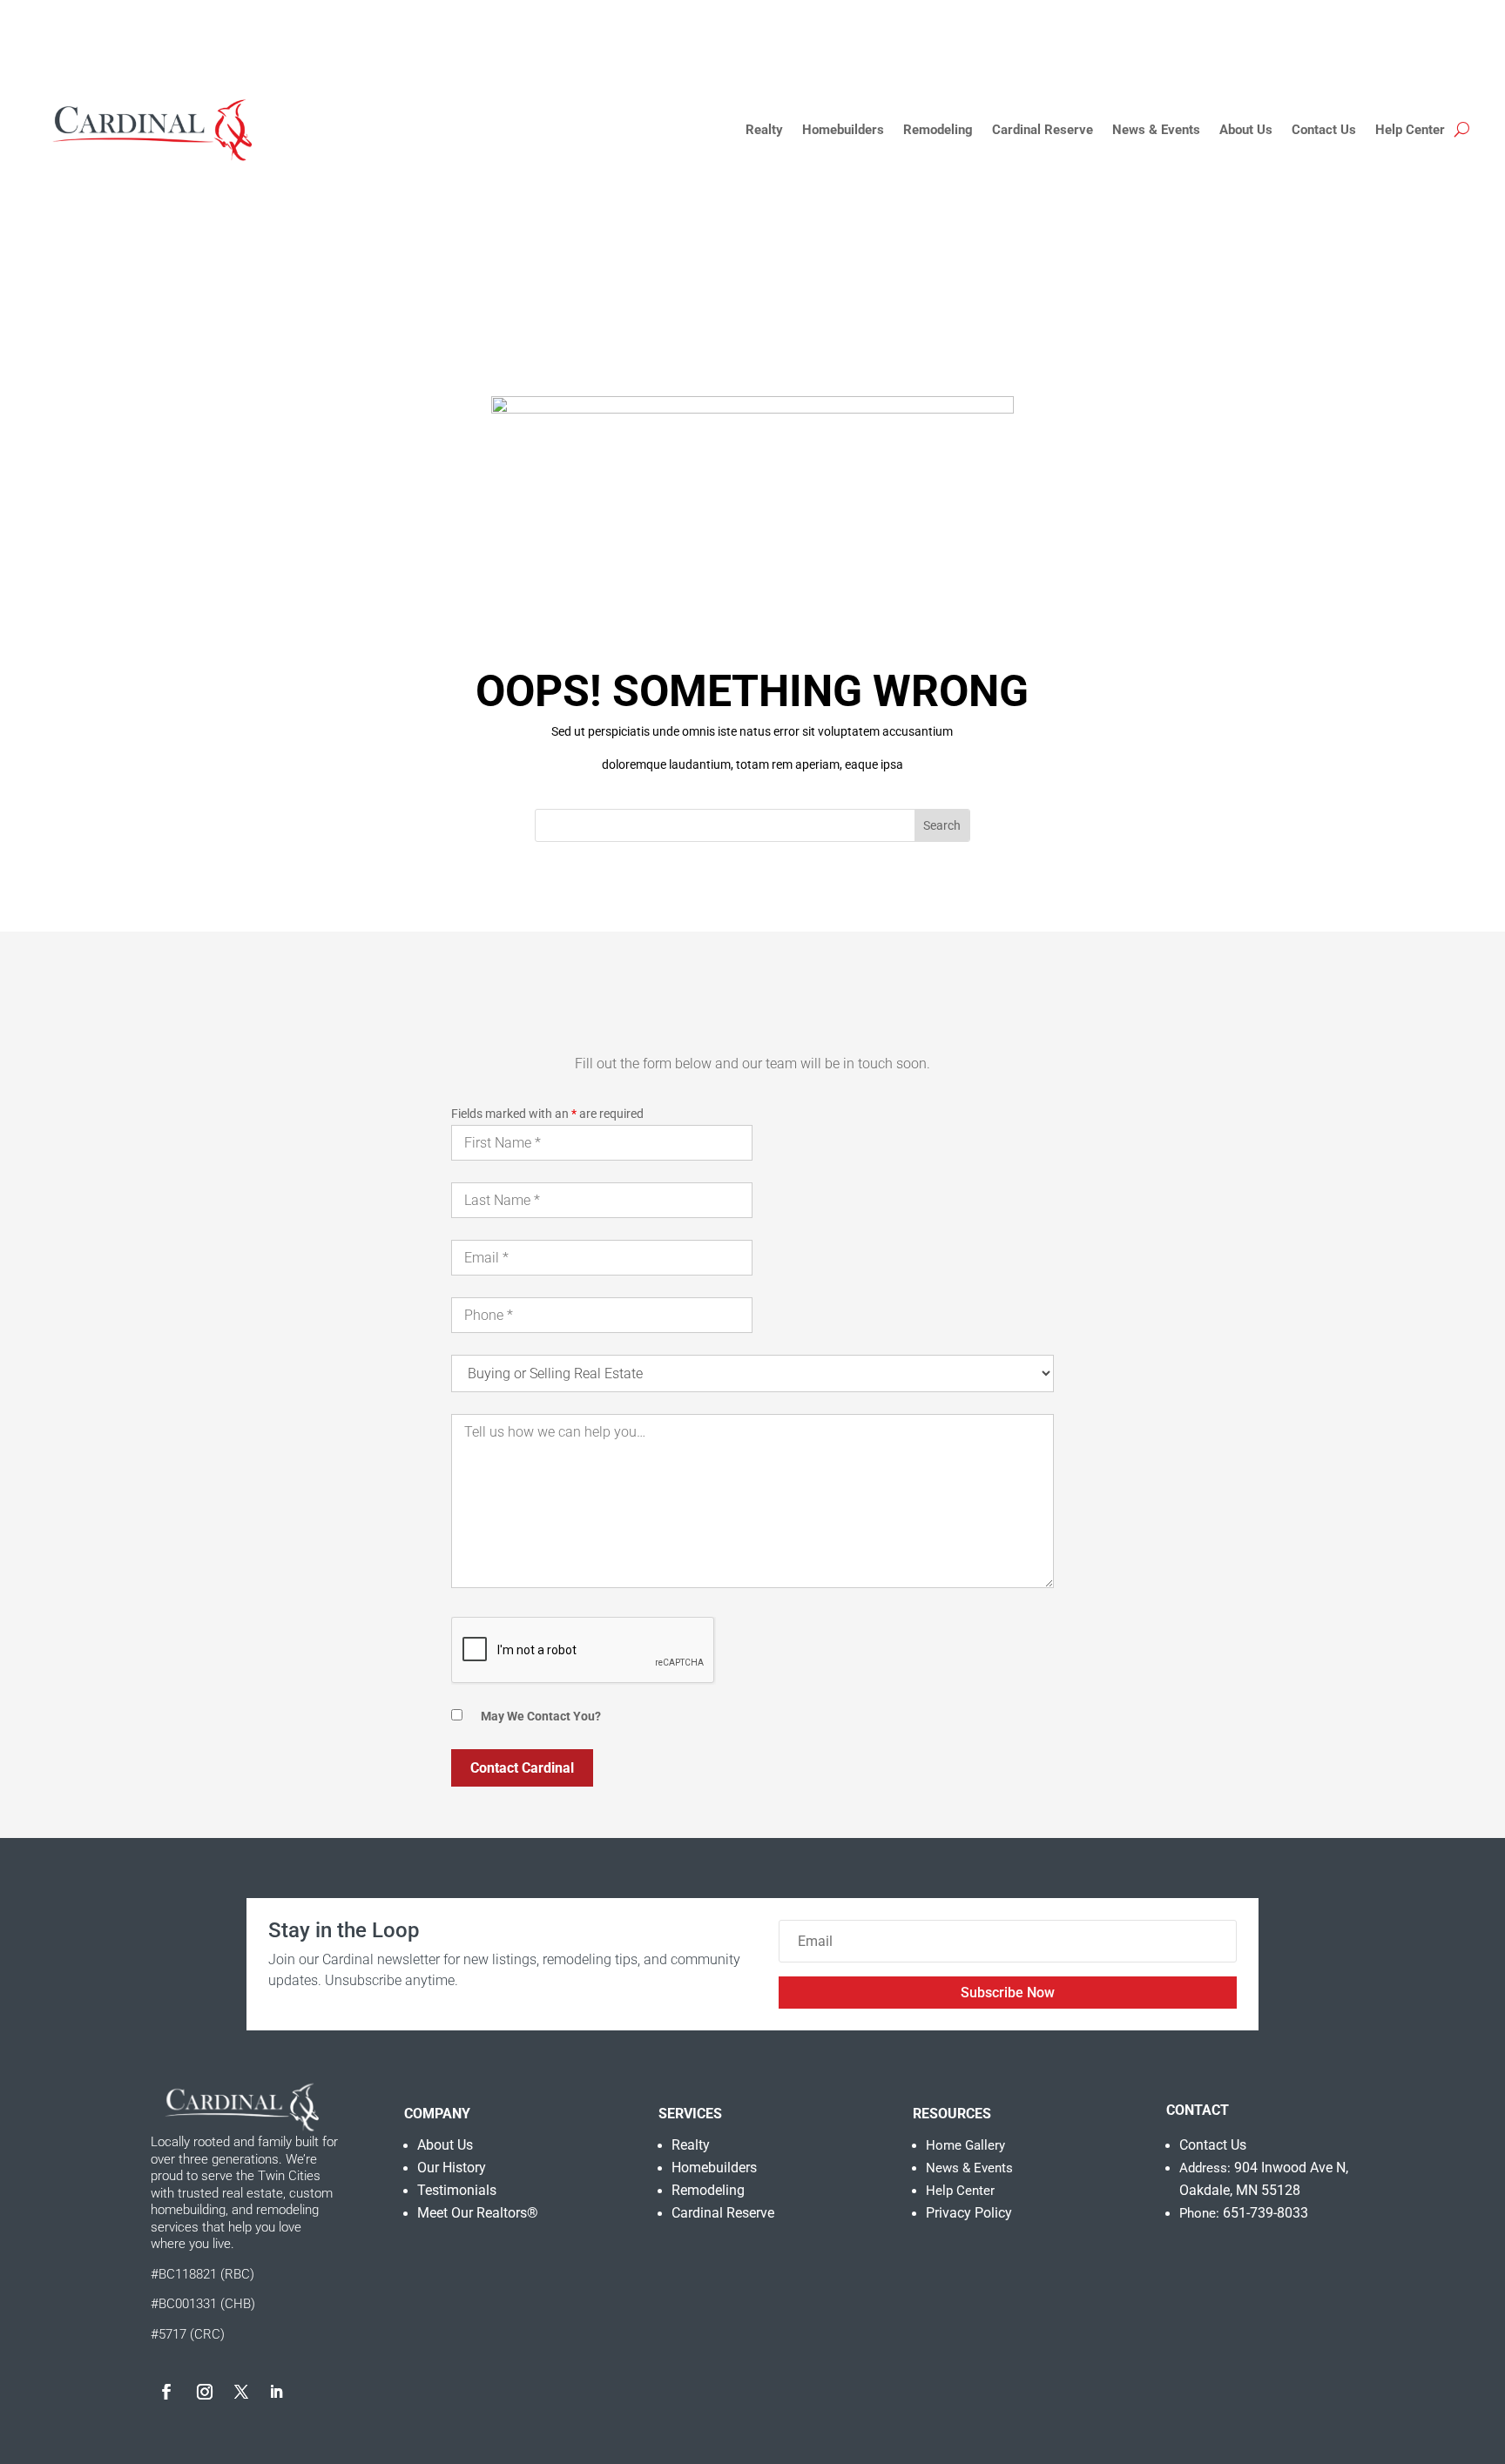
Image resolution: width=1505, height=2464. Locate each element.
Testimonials (457, 2190)
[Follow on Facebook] (166, 2392)
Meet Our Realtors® (478, 2213)
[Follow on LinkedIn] (276, 2392)
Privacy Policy (969, 2213)
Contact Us (1324, 130)
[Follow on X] (241, 2392)
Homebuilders (843, 130)
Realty (764, 130)
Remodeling (938, 130)
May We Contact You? (541, 1716)
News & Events (1156, 130)
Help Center (1410, 130)
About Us (1246, 130)
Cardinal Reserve (1043, 130)
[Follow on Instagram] (205, 2392)
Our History (452, 2168)
